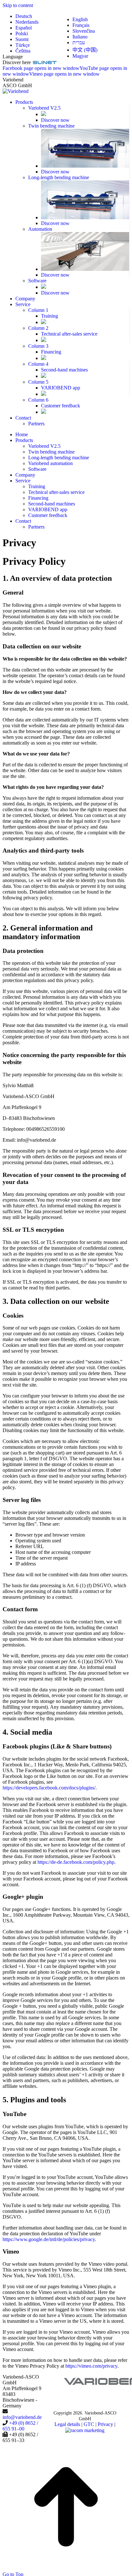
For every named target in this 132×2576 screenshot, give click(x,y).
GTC (89, 2424)
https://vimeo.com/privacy (91, 2366)
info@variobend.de (22, 2417)
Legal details (67, 2424)
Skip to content (18, 5)
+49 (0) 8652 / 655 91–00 (20, 2426)
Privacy (105, 2424)
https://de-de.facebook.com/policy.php (76, 1862)
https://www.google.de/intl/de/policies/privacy (49, 2239)
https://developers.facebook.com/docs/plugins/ (49, 1788)
